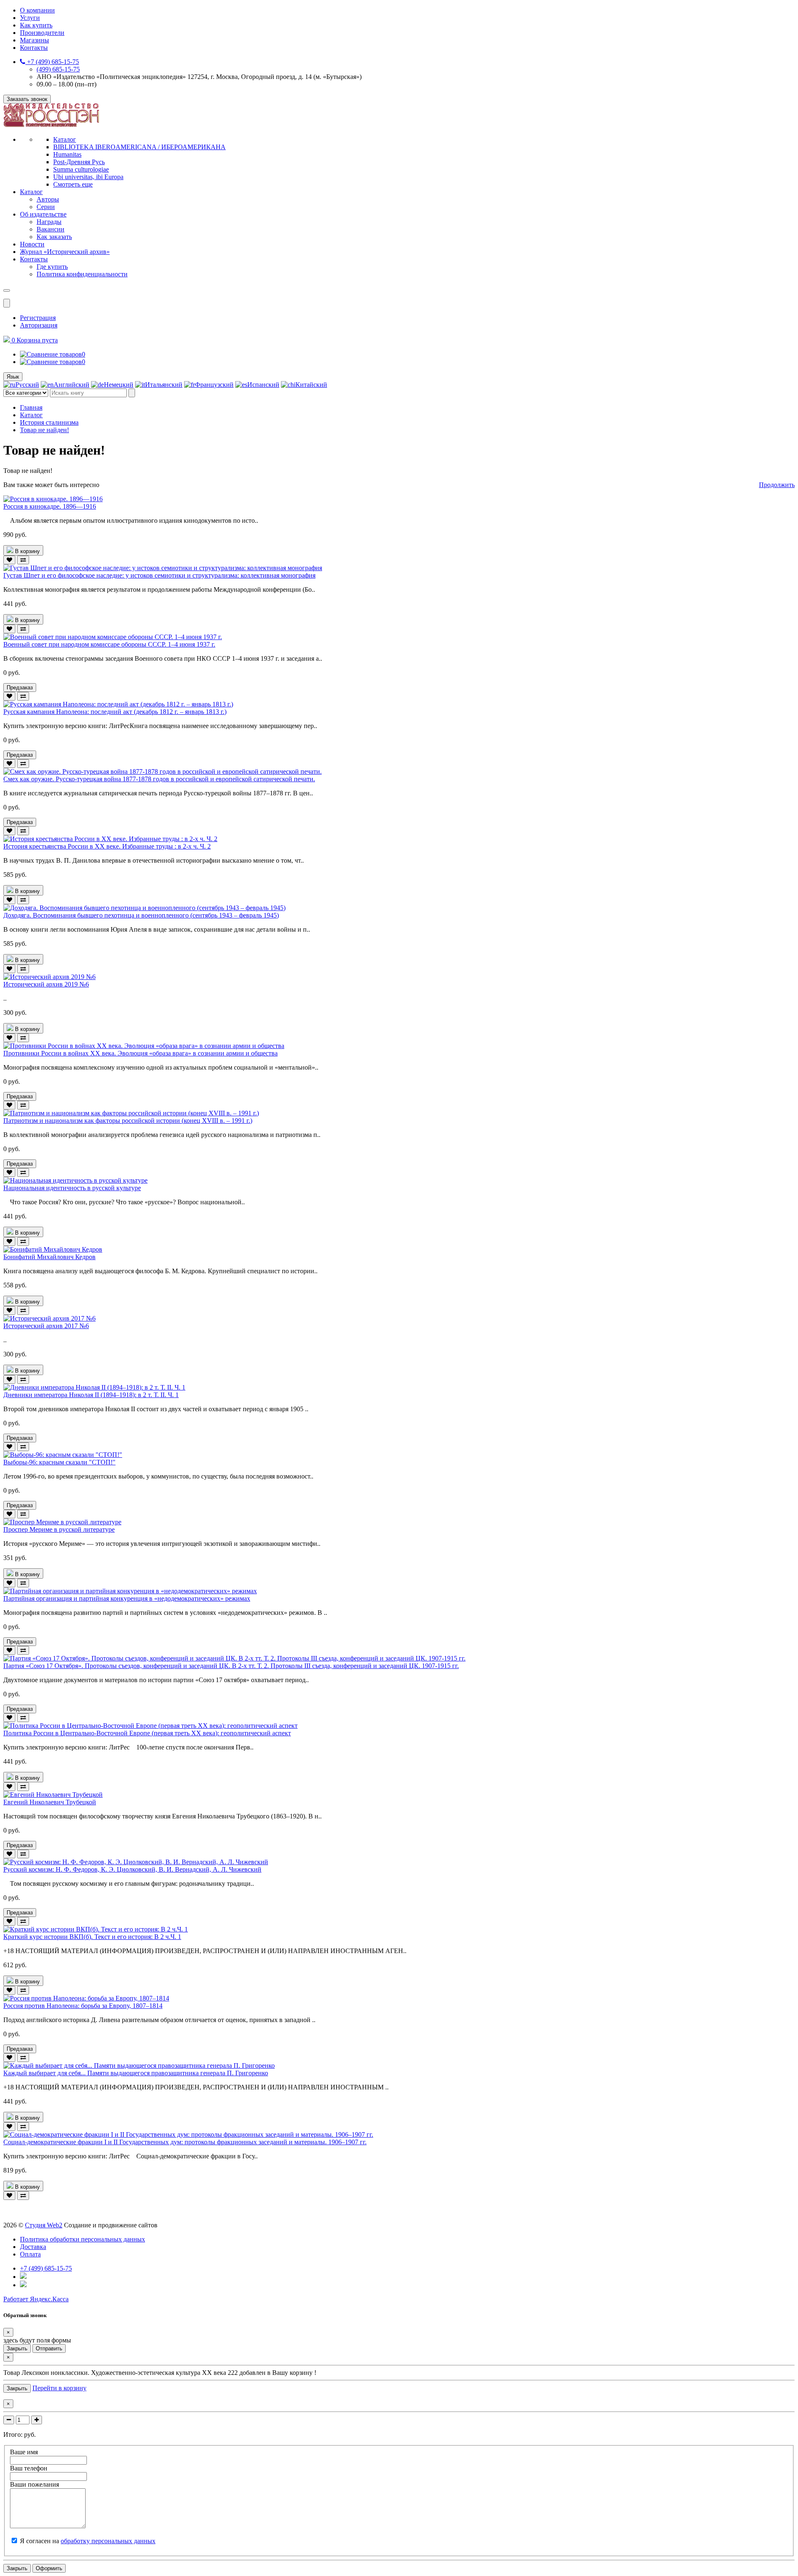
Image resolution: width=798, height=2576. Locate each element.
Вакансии (50, 229)
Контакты (34, 48)
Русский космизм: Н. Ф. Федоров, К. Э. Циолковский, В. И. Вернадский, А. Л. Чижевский (132, 1869)
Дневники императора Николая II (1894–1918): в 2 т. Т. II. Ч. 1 (91, 1395)
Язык (13, 377)
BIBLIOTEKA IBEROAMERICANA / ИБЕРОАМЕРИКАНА (139, 147)
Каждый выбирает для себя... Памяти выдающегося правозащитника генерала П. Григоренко (136, 2073)
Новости (32, 244)
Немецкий (119, 385)
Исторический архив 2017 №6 (46, 1326)
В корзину (27, 551)
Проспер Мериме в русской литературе (59, 1529)
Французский (214, 385)
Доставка (33, 2247)
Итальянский (164, 385)
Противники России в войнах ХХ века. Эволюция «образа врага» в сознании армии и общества (140, 1053)
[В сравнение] (23, 560)
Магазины (34, 40)
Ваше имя (24, 2452)
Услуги (30, 18)
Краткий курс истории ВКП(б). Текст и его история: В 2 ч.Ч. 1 (92, 1937)
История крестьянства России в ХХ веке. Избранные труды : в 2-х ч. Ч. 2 (107, 846)
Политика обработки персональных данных (83, 2239)
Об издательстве (43, 214)
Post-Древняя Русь (79, 162)
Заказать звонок (27, 99)
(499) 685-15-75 (58, 69)
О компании (37, 10)
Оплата (30, 2254)
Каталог (65, 139)
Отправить (49, 2348)
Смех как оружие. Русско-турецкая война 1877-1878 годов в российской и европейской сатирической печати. (159, 779)
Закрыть (17, 2348)
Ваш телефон (29, 2468)
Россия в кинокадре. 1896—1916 (50, 506)
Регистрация (38, 318)
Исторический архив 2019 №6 (46, 984)
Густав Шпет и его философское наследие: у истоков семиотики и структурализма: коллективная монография (159, 575)
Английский (71, 385)
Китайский (311, 385)
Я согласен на (88, 2541)
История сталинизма (49, 422)
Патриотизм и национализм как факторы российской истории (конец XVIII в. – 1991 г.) (128, 1121)
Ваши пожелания (34, 2484)
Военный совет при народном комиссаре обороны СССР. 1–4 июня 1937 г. (109, 644)
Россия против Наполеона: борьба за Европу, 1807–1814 (83, 2006)
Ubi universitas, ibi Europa (88, 177)
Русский (27, 385)
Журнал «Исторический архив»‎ (65, 252)
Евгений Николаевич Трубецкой (50, 1802)
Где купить (52, 267)
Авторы (48, 199)
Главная (31, 407)
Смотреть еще (73, 184)
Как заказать (54, 237)
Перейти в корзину (59, 2388)
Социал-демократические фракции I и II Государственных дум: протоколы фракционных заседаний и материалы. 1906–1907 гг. (185, 2142)
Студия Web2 (44, 2225)
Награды (49, 222)
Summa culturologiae (81, 169)
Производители (42, 33)
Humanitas (67, 154)
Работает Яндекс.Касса (36, 2299)
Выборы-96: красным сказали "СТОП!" (59, 1462)
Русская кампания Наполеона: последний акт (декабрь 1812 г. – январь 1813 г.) (115, 712)
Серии (46, 207)
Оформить (49, 2568)
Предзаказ (20, 688)
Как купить (36, 25)
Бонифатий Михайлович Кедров (49, 1257)
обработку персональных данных (108, 2541)
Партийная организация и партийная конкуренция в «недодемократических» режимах (127, 1598)
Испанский (263, 385)
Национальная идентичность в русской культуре (72, 1188)
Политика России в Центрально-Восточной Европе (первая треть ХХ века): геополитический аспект (147, 1733)
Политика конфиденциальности (82, 274)
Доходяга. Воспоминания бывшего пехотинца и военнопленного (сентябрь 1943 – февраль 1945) (141, 915)
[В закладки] (9, 560)
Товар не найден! (44, 430)
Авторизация (39, 325)
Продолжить (777, 485)
